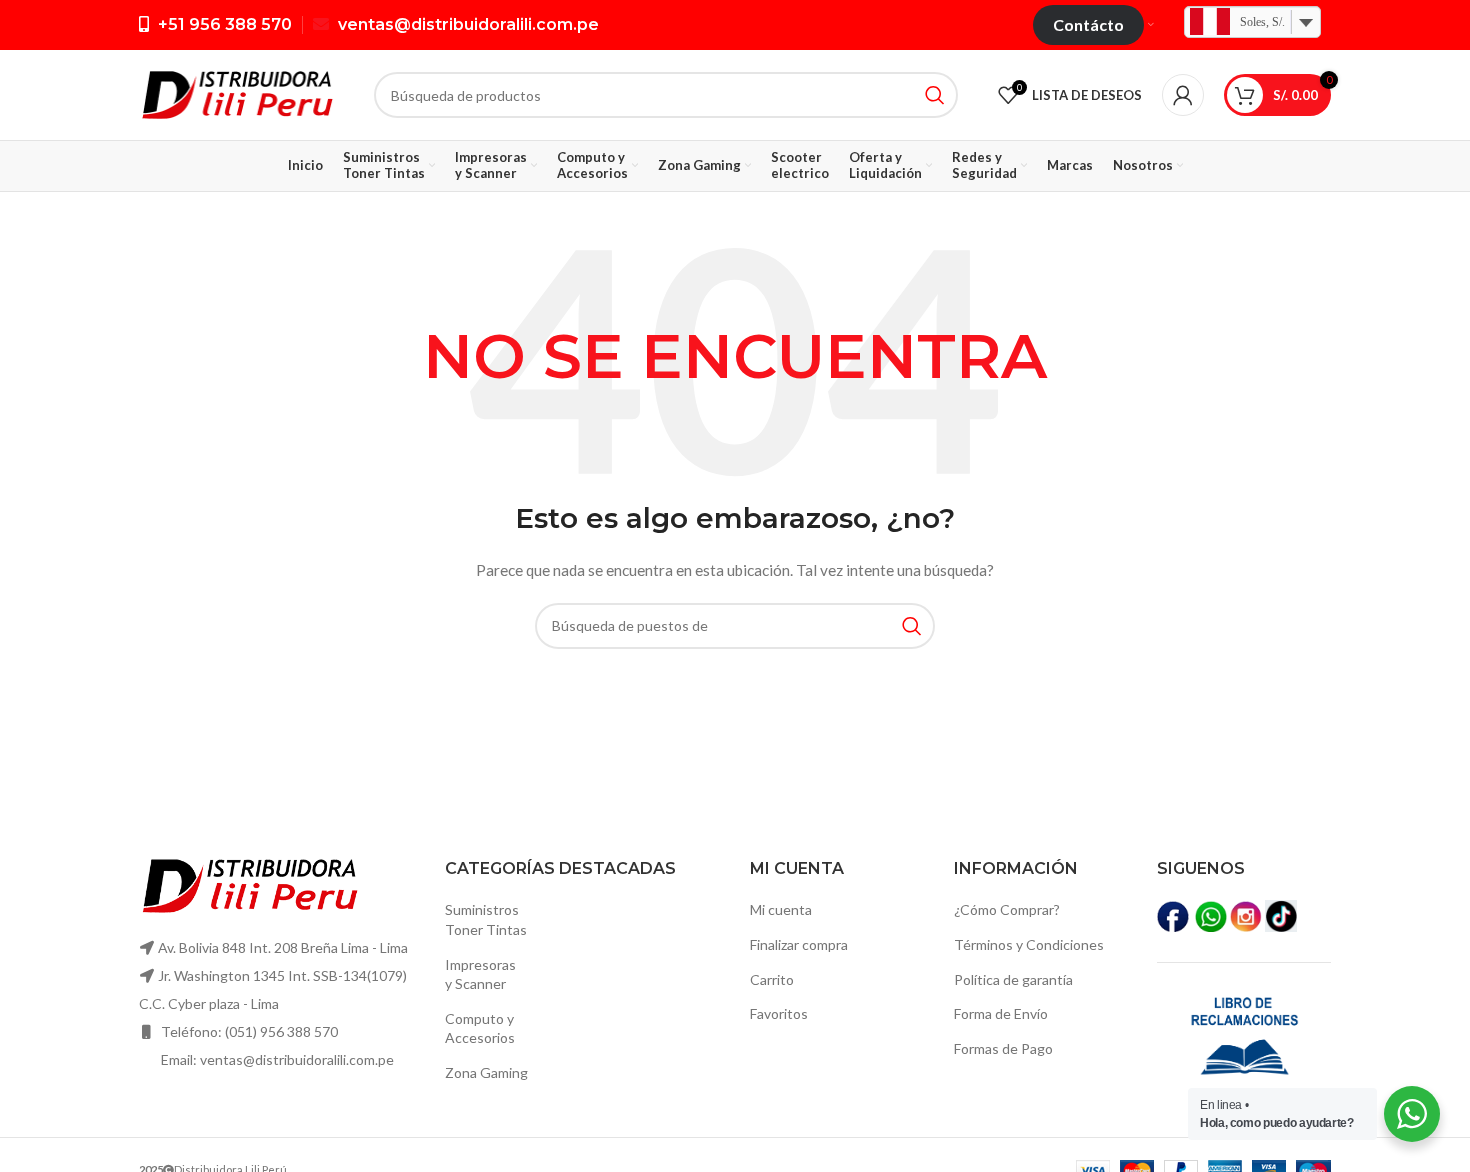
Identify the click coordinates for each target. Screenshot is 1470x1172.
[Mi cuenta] (1183, 95)
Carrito (772, 979)
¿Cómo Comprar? (1007, 909)
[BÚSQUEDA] (935, 95)
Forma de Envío (1001, 1013)
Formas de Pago (1003, 1048)
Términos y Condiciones (1029, 944)
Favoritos (779, 1013)
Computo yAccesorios (480, 1028)
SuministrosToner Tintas (486, 919)
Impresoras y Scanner (480, 974)
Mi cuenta (781, 909)
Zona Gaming (486, 1072)
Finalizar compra (799, 944)
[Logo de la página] (236, 93)
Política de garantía (1013, 979)
